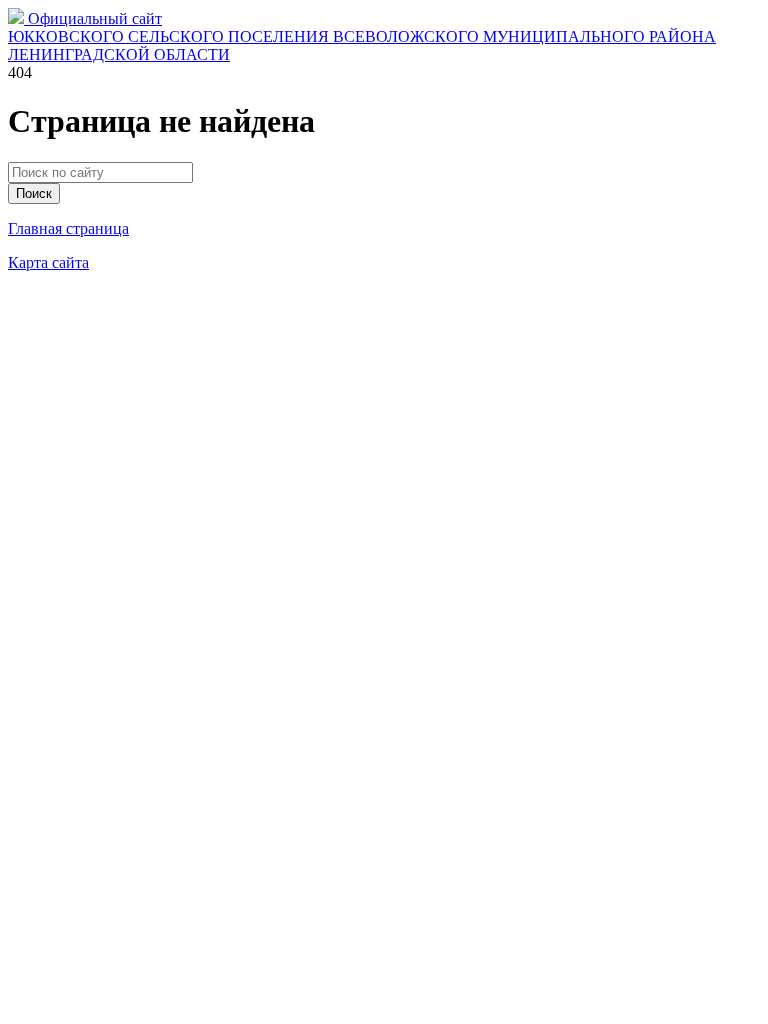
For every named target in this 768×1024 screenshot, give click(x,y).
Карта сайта (48, 262)
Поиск (34, 193)
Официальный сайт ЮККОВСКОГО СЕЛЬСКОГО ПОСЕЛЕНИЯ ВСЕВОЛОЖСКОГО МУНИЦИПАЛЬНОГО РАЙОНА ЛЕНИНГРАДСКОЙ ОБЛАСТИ (362, 36)
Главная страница (68, 228)
